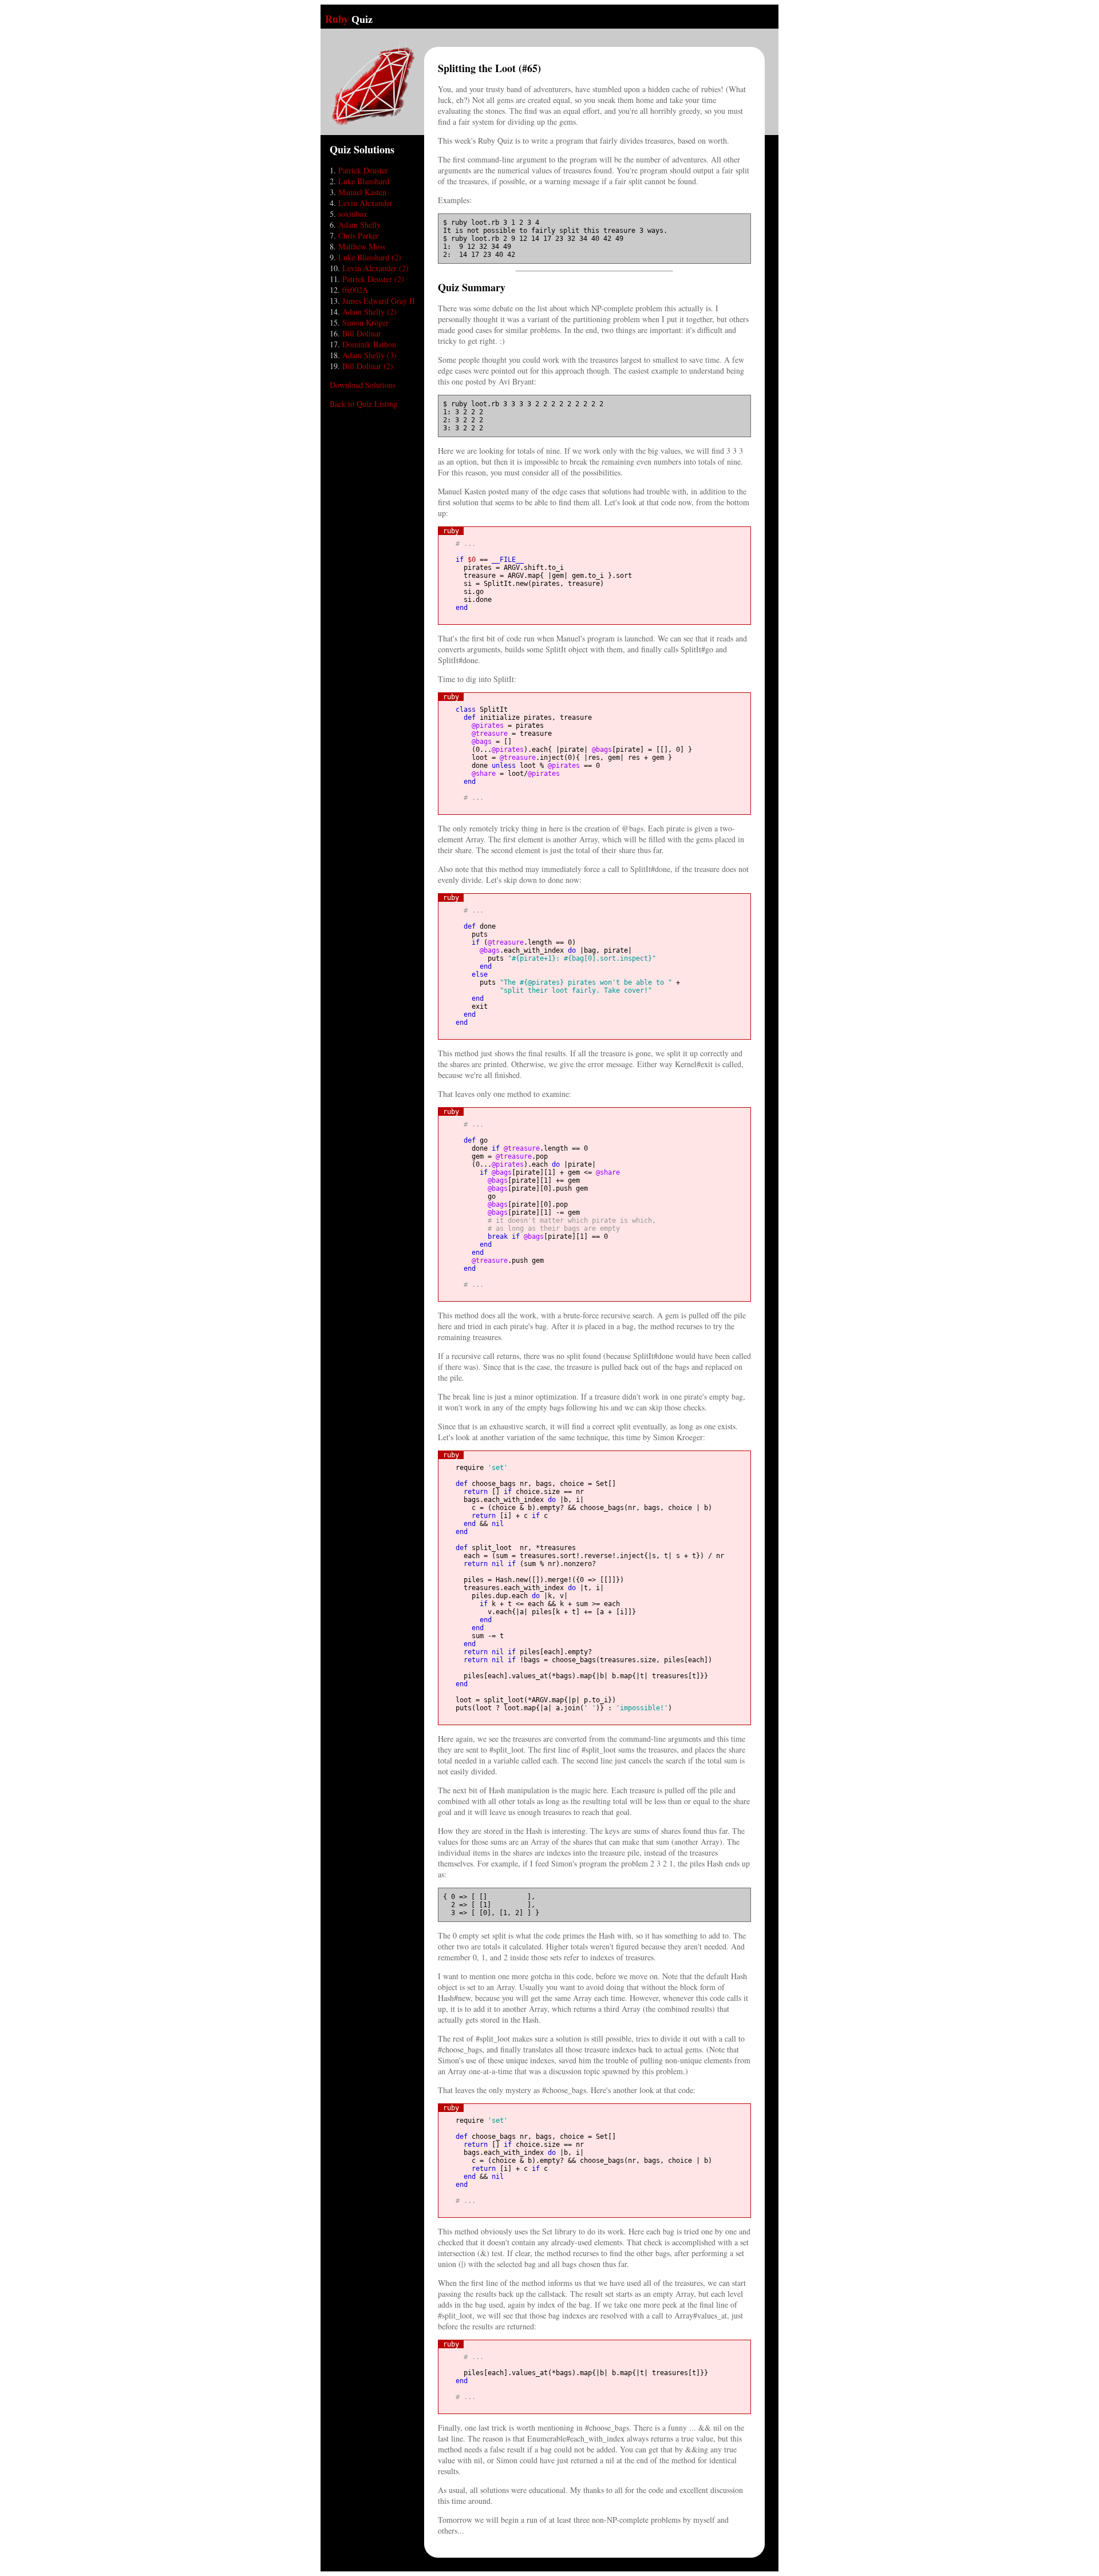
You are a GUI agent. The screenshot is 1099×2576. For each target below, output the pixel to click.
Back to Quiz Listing (363, 404)
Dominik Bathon (369, 344)
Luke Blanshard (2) (370, 257)
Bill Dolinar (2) (368, 366)
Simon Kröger (365, 322)
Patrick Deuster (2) (373, 279)
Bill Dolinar (362, 333)
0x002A (355, 290)
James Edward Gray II (379, 301)
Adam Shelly (359, 225)
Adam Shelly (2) (369, 312)
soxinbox (353, 214)
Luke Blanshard (364, 181)
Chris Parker (359, 235)
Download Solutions (363, 385)
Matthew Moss (362, 246)
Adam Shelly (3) (369, 355)
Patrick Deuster (363, 170)
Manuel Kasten (362, 192)
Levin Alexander (365, 203)
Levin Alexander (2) (375, 268)
